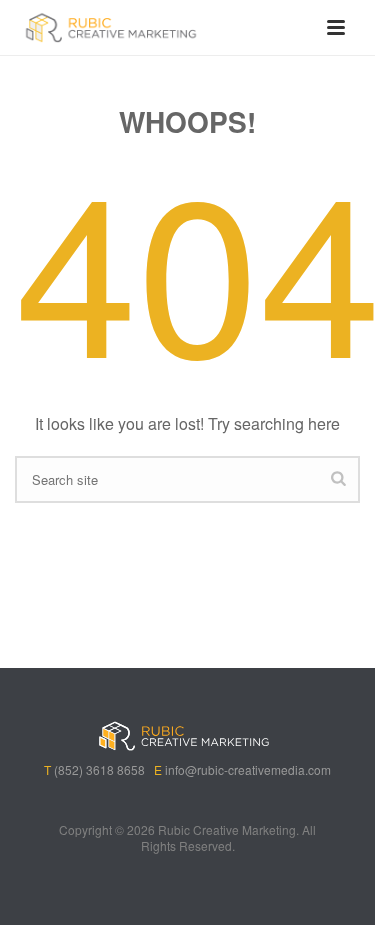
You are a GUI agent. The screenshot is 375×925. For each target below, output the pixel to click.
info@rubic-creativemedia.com (248, 769)
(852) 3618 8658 (99, 769)
